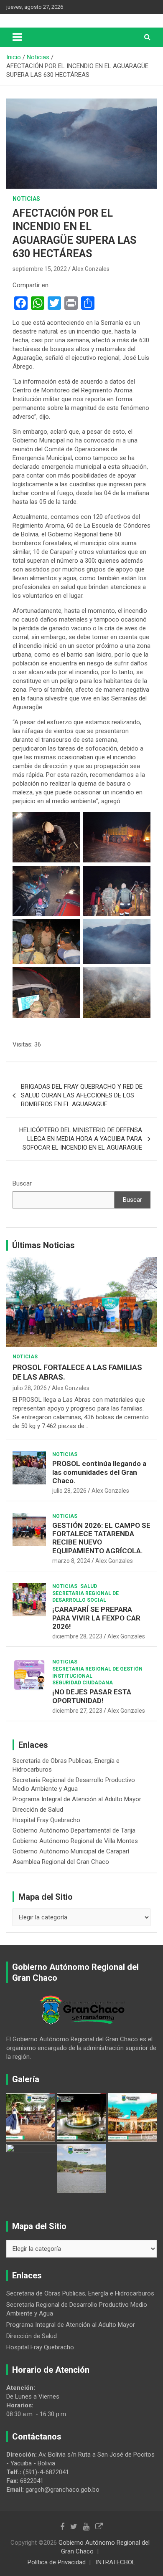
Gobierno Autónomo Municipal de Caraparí (71, 1851)
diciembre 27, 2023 (77, 1711)
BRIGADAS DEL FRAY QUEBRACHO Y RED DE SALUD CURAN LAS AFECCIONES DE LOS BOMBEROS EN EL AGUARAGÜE (82, 1095)
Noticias (26, 199)
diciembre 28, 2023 (77, 1636)
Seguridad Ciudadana (83, 1683)
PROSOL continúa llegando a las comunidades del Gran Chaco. (99, 1472)
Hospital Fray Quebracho (46, 1820)
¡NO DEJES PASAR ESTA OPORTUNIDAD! (92, 1696)
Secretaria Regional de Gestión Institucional (97, 1672)
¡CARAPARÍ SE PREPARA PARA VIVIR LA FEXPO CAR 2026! (96, 1618)
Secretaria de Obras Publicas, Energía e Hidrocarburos (80, 2293)
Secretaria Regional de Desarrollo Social (85, 1597)
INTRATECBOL (116, 2562)
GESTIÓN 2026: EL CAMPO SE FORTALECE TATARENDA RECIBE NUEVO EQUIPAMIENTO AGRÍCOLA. (101, 1538)
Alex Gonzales (91, 269)
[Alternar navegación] (17, 37)
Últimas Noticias (43, 1245)
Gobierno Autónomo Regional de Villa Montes (75, 1841)
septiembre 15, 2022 (40, 269)
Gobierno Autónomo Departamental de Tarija (74, 1830)
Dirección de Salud (38, 1810)
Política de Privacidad (57, 2562)
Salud (89, 1586)
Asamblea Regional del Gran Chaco (61, 1862)
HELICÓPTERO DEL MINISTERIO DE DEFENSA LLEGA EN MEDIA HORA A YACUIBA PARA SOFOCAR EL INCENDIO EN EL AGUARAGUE (81, 1139)
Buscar (22, 1183)
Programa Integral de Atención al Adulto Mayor (77, 1799)
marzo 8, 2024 (71, 1561)
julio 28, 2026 (30, 1388)
